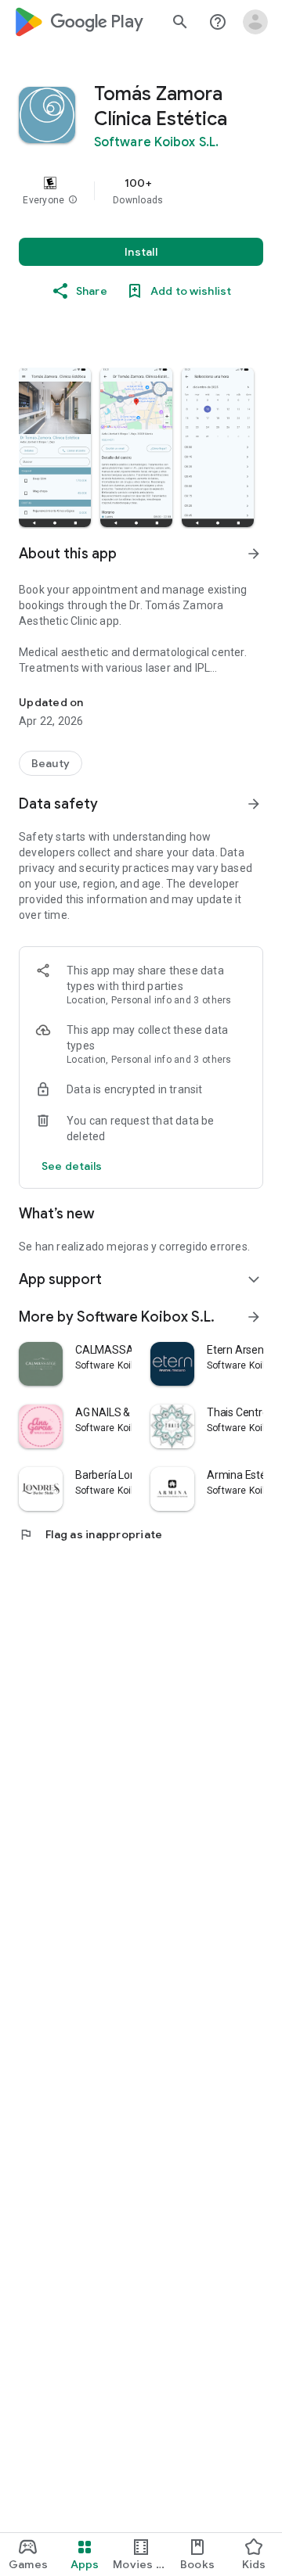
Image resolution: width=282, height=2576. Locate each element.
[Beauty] (51, 763)
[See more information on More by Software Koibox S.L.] (254, 1317)
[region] (141, 191)
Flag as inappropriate (90, 1534)
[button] (73, 200)
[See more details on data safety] (72, 1166)
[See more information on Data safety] (254, 804)
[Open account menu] (255, 22)
